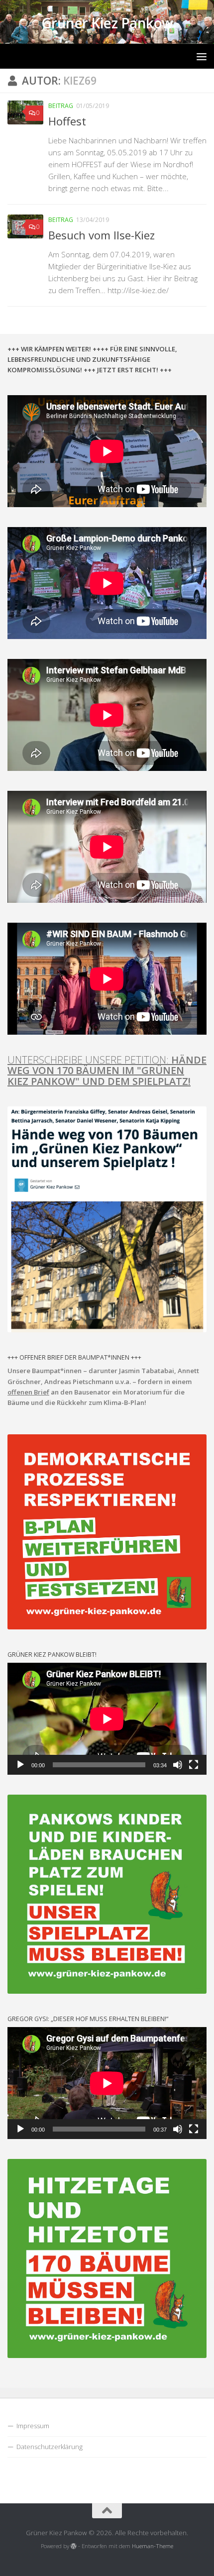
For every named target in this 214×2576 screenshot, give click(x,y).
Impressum (33, 2426)
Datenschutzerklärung (50, 2447)
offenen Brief (28, 1392)
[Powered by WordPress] (74, 2546)
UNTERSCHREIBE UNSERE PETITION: (107, 1070)
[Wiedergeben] (20, 1765)
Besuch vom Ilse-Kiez (102, 235)
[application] (107, 1719)
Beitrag (61, 106)
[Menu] (202, 56)
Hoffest (67, 121)
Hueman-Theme (153, 2546)
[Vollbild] (194, 1765)
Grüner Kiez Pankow (107, 23)
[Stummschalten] (178, 1765)
